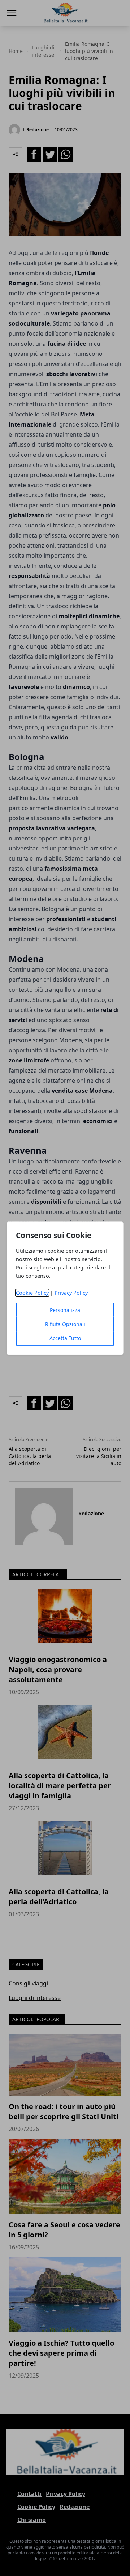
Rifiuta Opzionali (65, 1324)
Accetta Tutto (65, 1338)
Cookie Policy (32, 1293)
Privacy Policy (71, 1293)
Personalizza (65, 1310)
